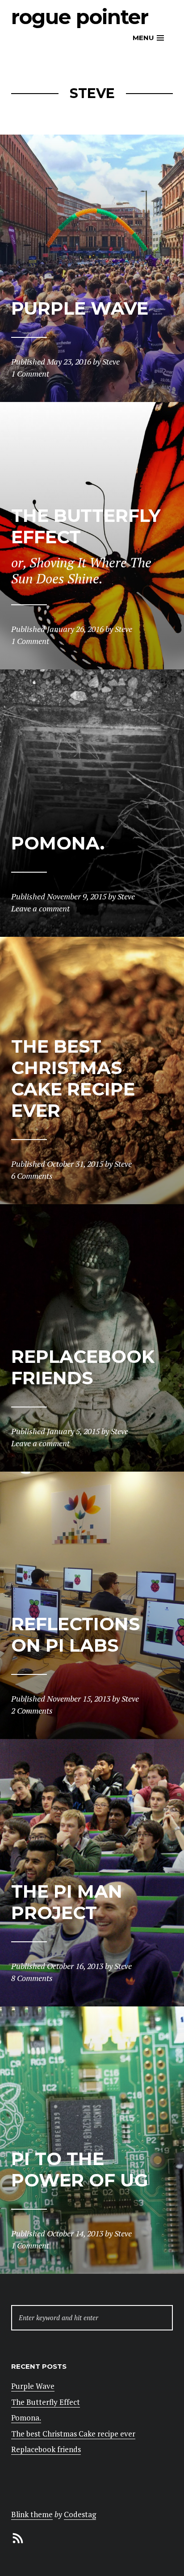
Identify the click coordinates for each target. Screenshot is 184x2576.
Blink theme (32, 2514)
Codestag (80, 2514)
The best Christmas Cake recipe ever (73, 2434)
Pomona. (26, 2418)
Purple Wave (33, 2386)
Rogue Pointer (80, 17)
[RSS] (18, 2537)
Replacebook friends (46, 2449)
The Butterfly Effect (46, 2402)
